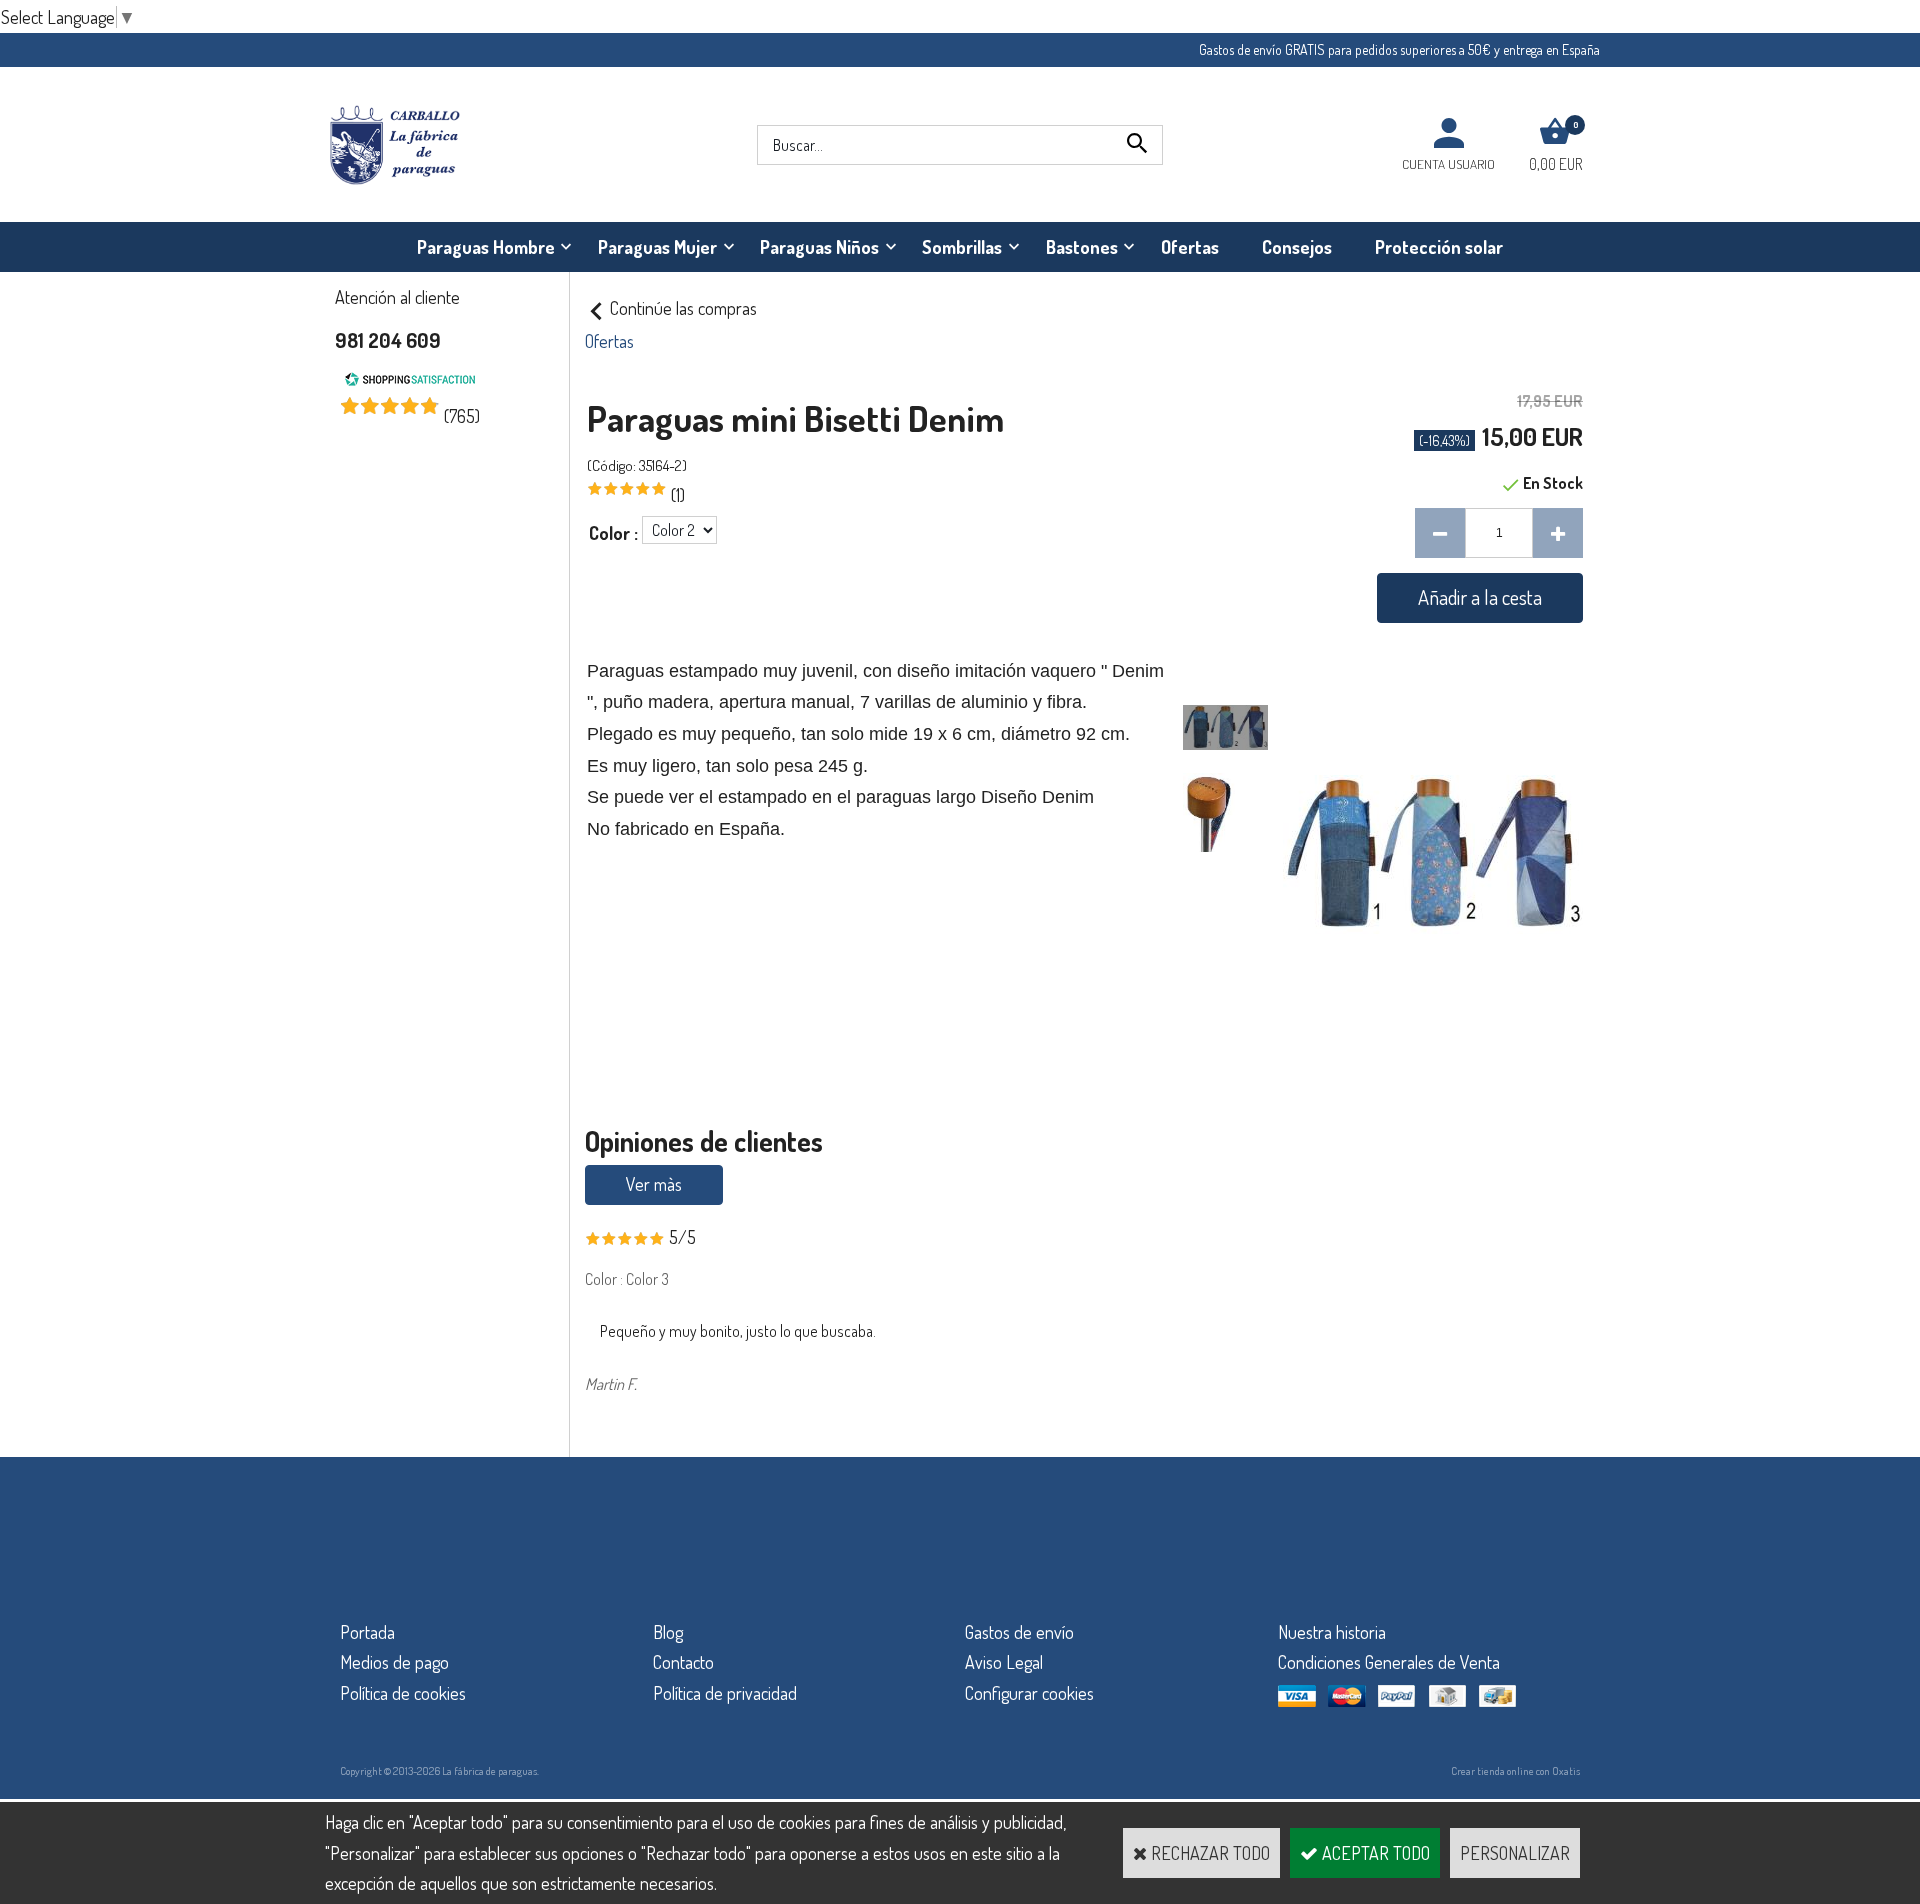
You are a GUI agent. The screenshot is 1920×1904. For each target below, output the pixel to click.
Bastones (1082, 247)
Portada (367, 1632)
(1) (678, 495)
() (462, 416)
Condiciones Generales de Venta (1389, 1662)
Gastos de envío (1019, 1632)
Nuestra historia (1332, 1632)
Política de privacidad (725, 1693)
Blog (668, 1632)
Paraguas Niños (819, 247)
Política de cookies (403, 1693)
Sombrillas (962, 247)
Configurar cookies (1029, 1693)
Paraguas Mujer (657, 247)
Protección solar (1439, 247)
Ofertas (1190, 247)
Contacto (683, 1662)
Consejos (1297, 247)
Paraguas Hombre (486, 247)
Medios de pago (394, 1662)
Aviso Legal (1004, 1662)
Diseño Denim (1037, 797)
